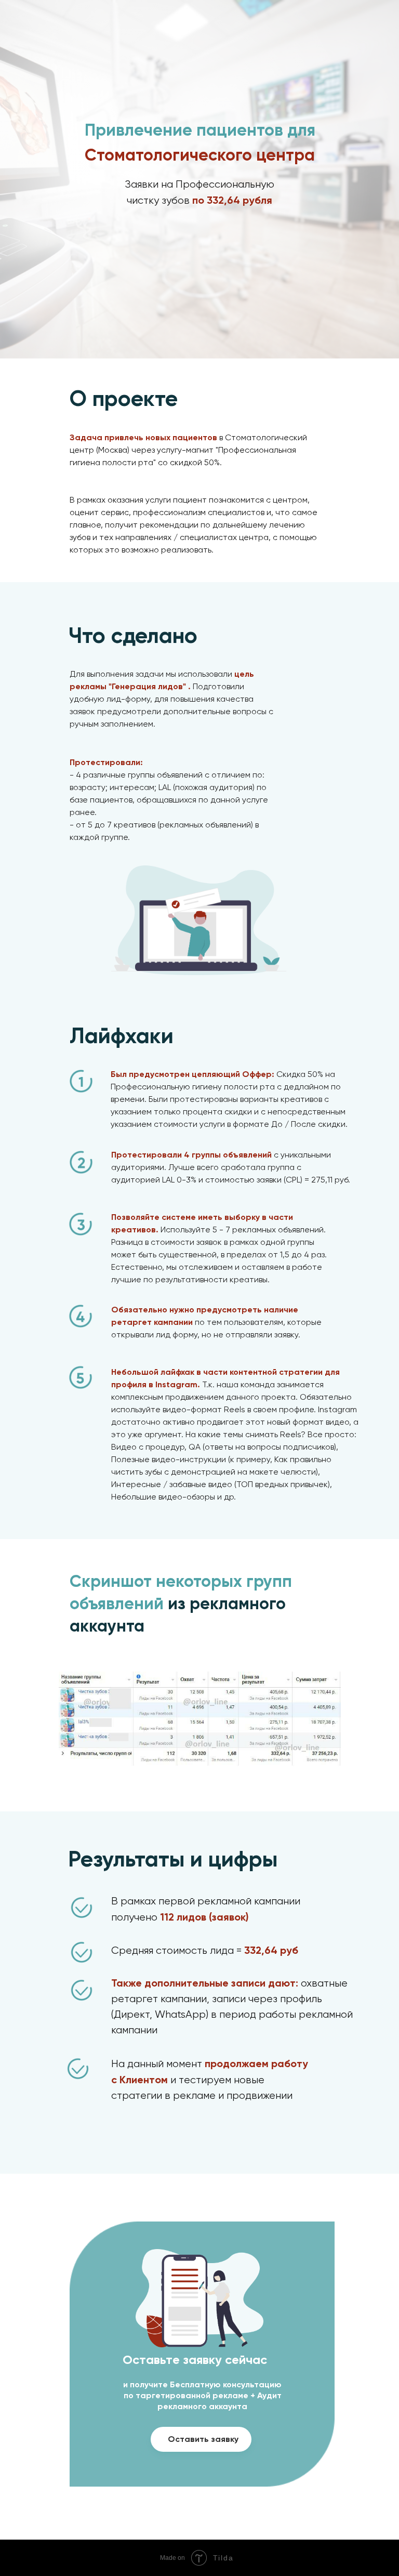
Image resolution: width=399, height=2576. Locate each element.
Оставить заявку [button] (203, 2439)
